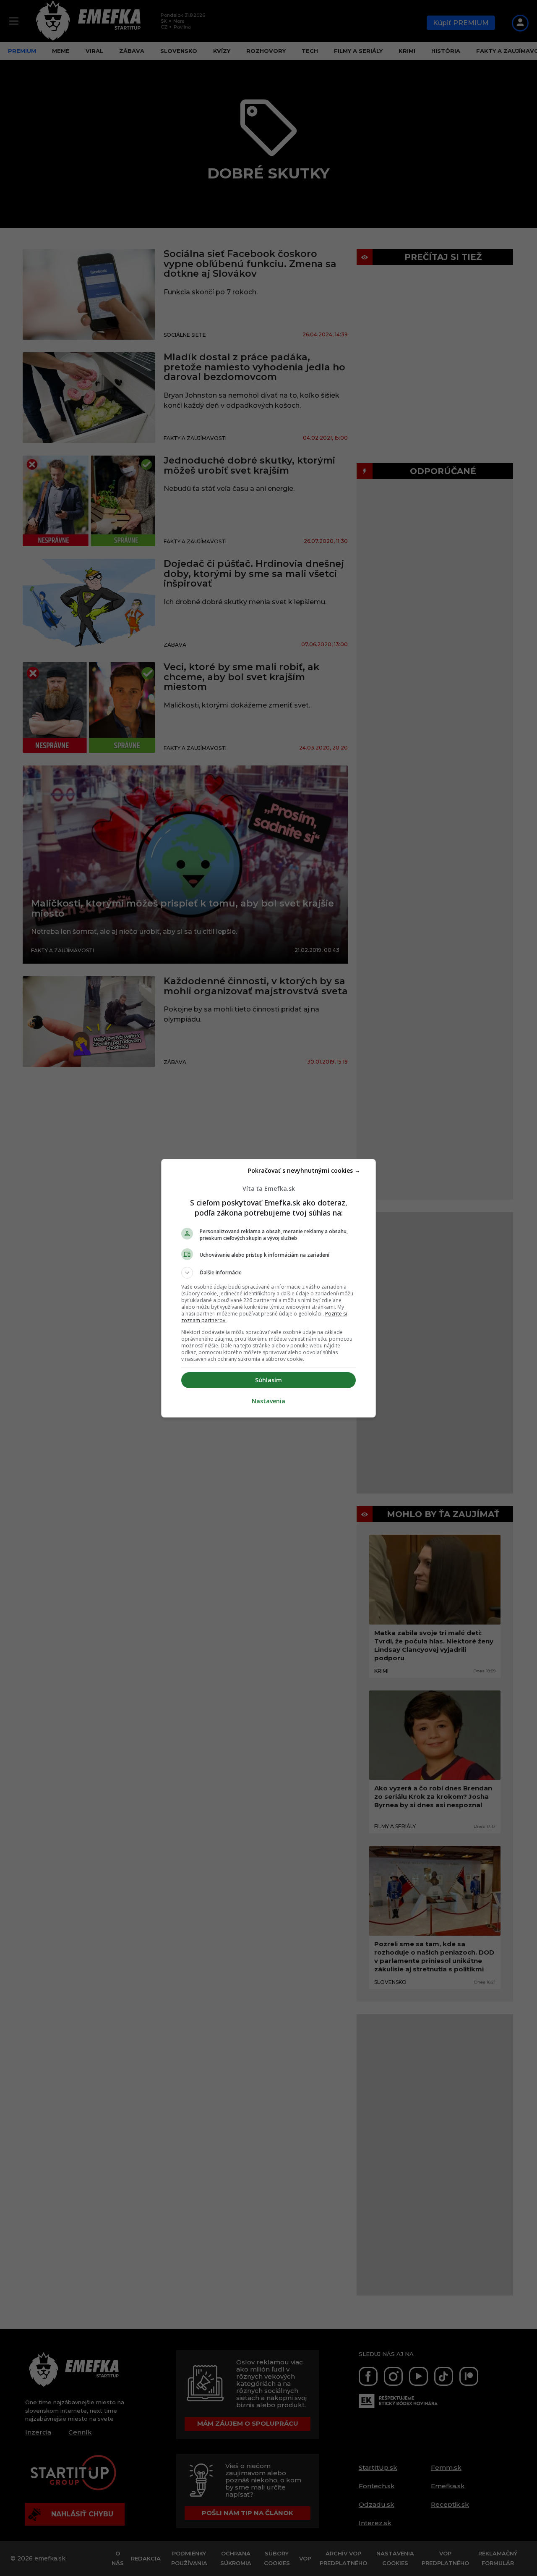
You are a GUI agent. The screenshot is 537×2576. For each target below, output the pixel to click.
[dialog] (268, 1288)
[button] (268, 1273)
